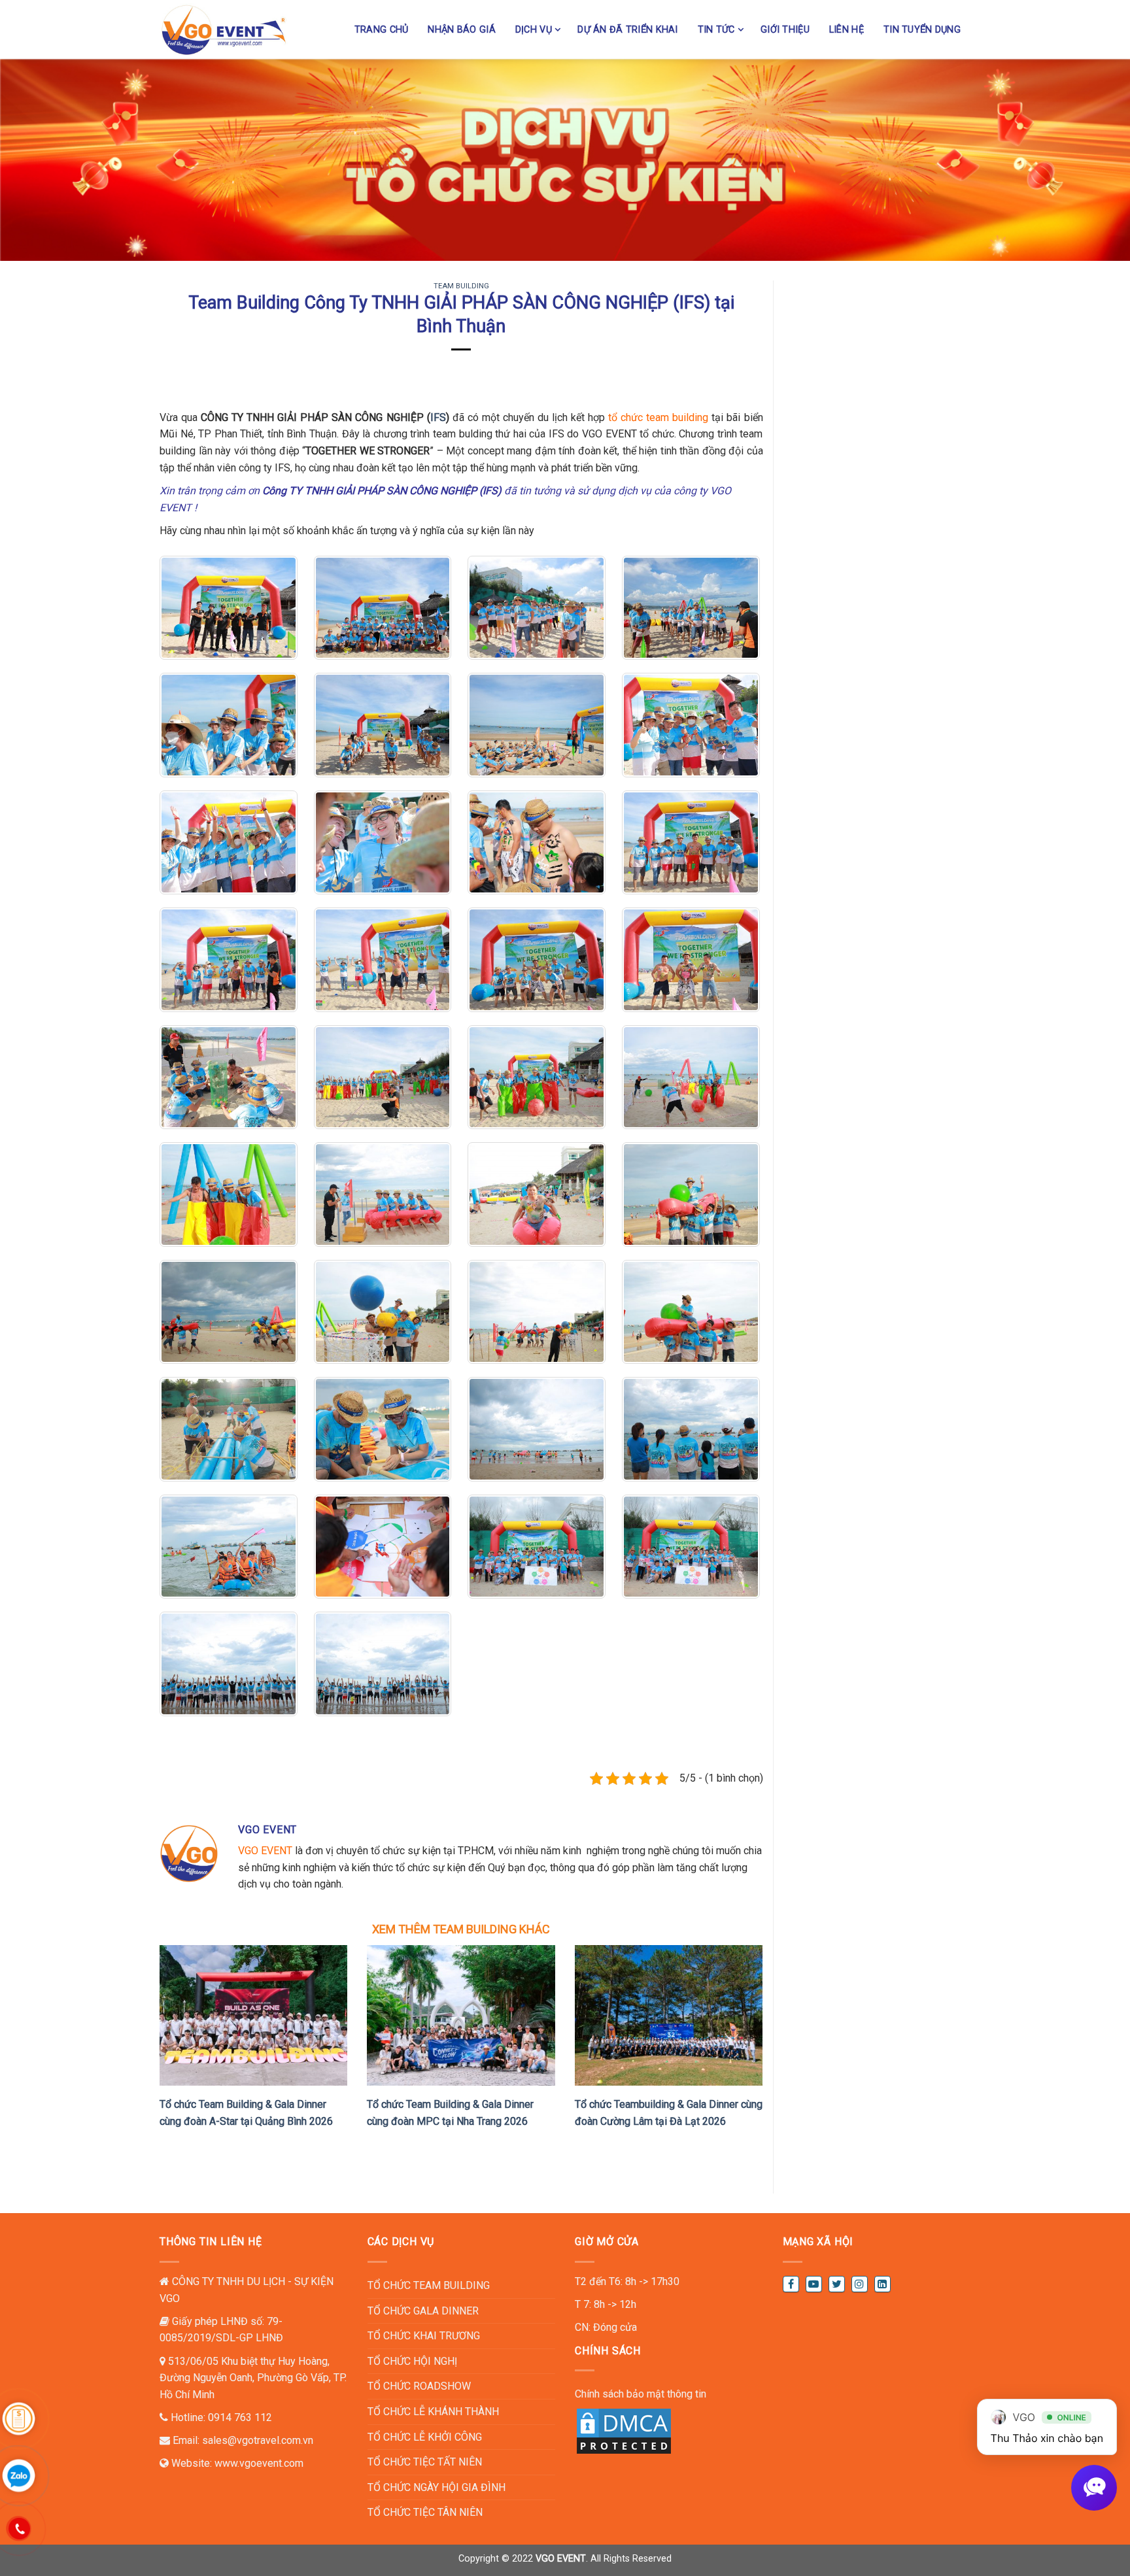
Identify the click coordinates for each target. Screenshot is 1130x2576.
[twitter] (837, 2284)
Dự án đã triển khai (627, 30)
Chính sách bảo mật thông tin (641, 2394)
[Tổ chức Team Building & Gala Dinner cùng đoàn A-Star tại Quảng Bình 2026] (253, 2015)
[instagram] (860, 2284)
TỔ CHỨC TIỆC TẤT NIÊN (425, 2462)
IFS (438, 417)
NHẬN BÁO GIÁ (461, 30)
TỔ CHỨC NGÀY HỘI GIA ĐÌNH (437, 2487)
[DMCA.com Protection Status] (624, 2430)
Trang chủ (382, 30)
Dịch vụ (534, 30)
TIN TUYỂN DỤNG (922, 30)
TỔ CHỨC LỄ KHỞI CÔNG (425, 2437)
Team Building (461, 286)
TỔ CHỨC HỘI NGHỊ (412, 2361)
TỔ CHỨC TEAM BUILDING (429, 2285)
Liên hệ (847, 30)
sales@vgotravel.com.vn (258, 2440)
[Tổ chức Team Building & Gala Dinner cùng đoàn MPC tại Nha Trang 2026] (461, 2015)
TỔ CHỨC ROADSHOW (419, 2386)
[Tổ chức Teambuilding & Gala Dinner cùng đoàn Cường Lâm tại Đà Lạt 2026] (669, 2015)
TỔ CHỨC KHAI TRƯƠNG (424, 2336)
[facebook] (791, 2284)
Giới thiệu (785, 30)
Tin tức (716, 30)
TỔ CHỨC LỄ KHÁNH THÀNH (433, 2412)
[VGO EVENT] (224, 29)
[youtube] (814, 2284)
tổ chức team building (658, 417)
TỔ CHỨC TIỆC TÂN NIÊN (425, 2512)
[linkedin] (882, 2284)
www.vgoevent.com (259, 2463)
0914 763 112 (240, 2417)
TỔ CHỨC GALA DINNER (423, 2311)
